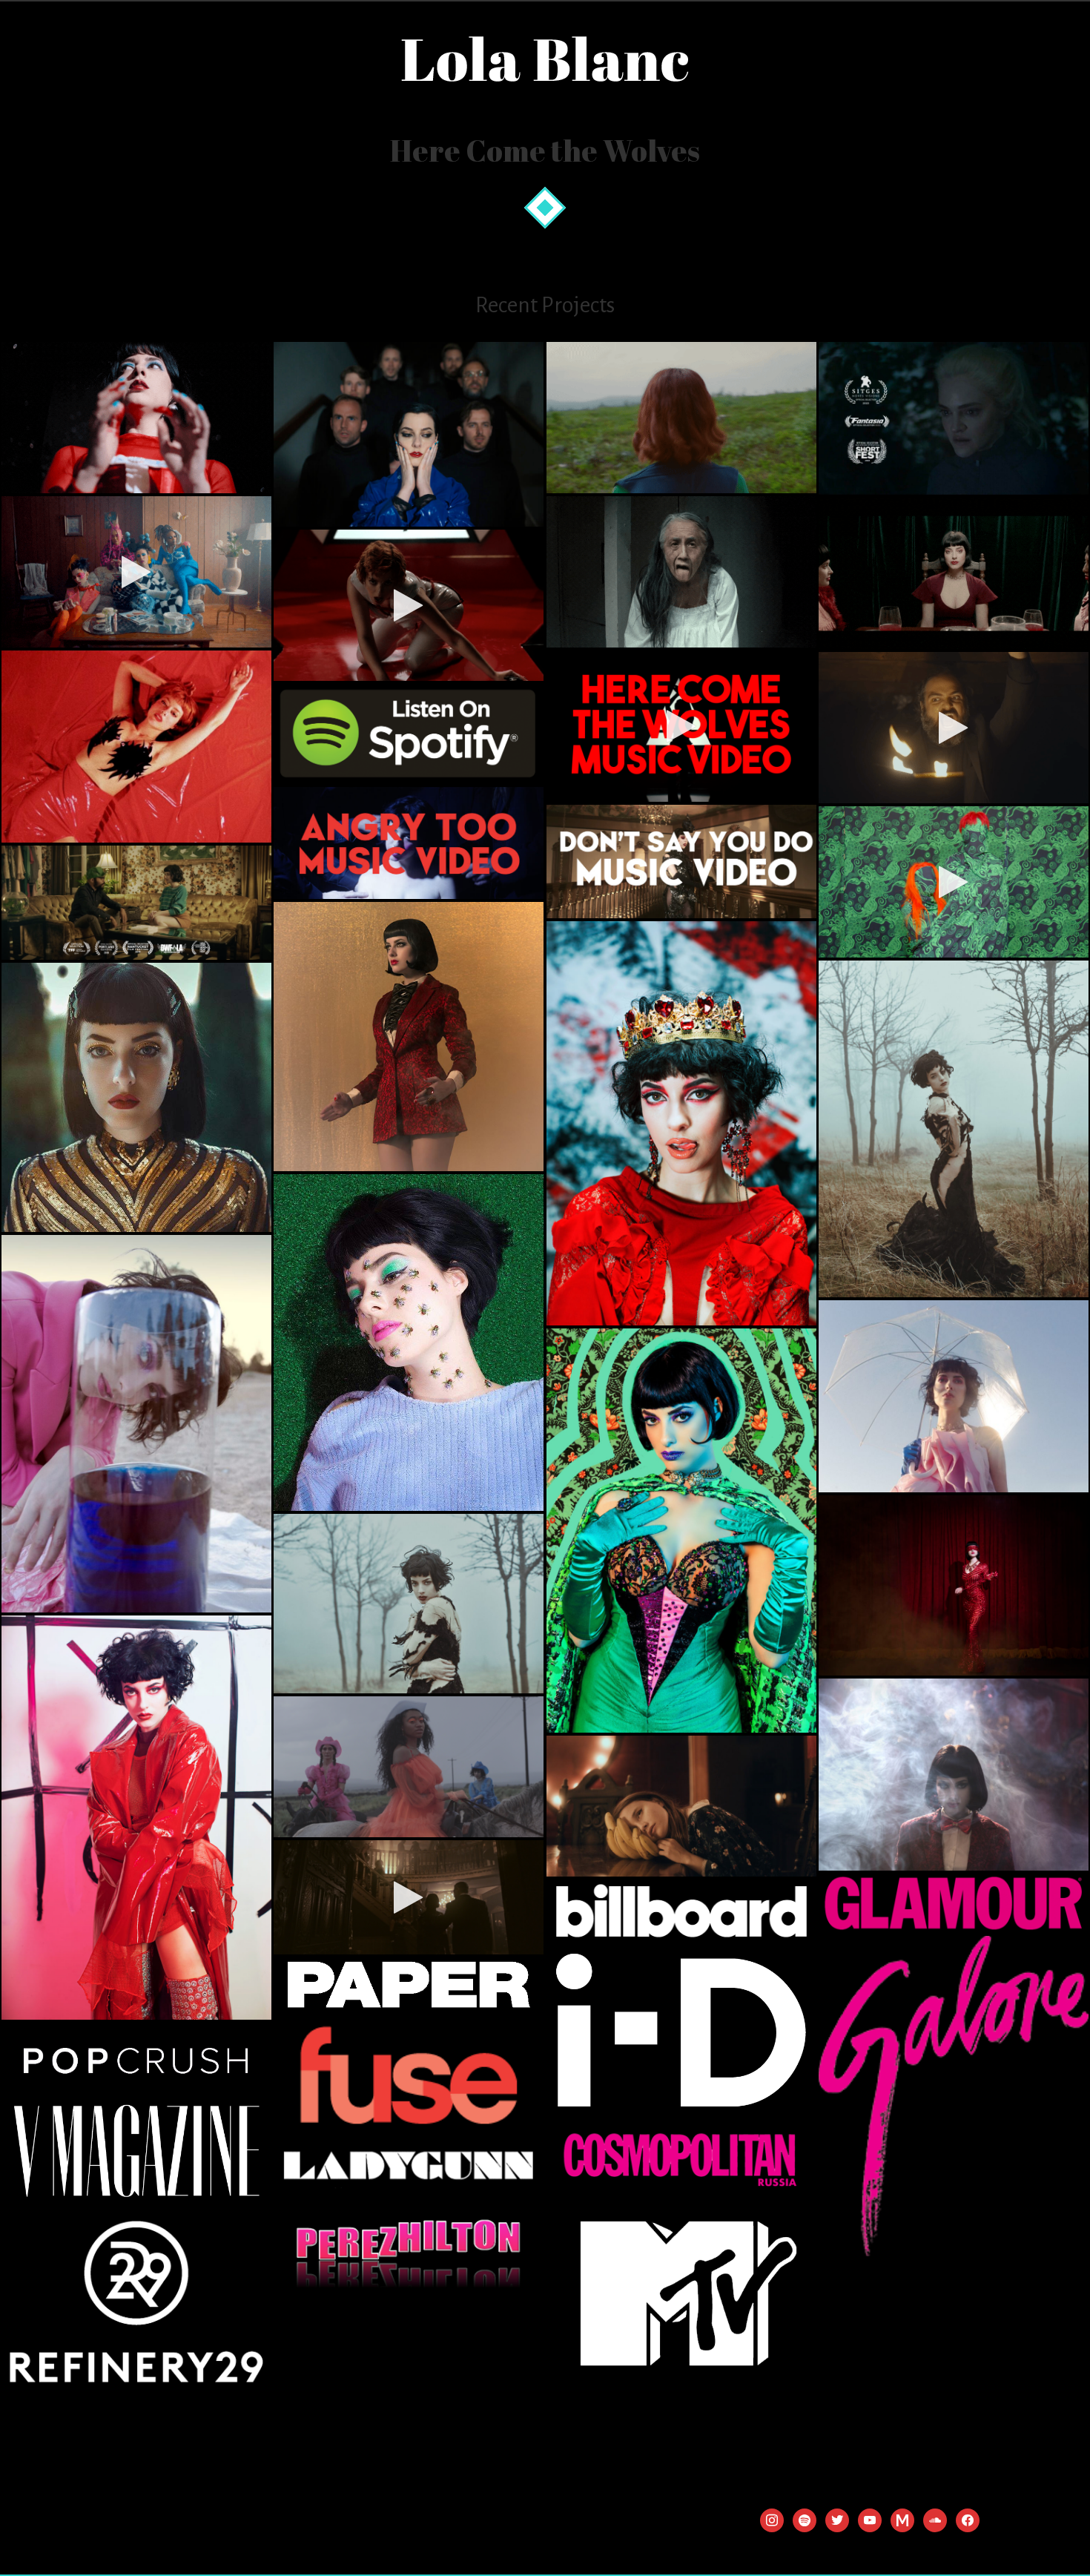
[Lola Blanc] (545, 60)
